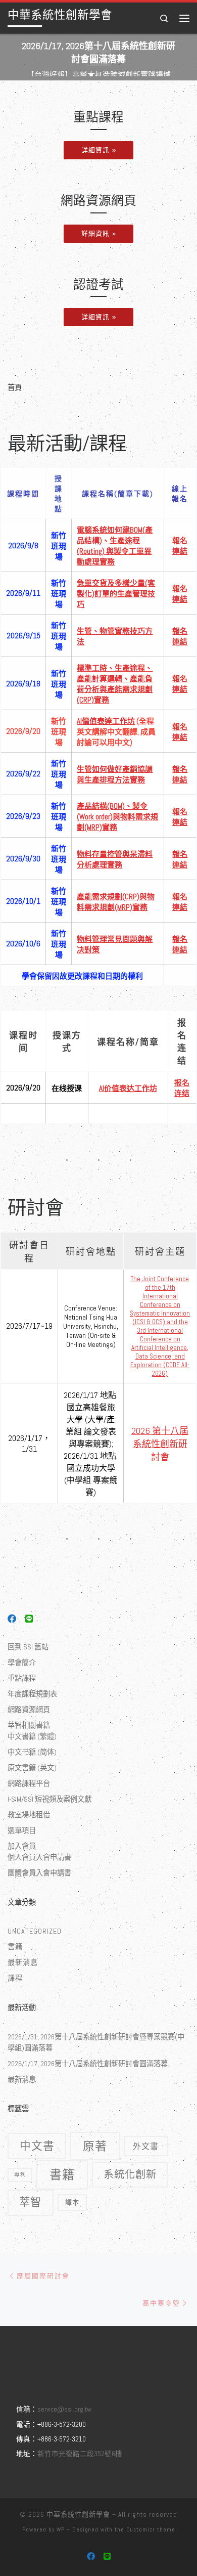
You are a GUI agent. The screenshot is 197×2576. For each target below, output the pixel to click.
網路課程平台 (29, 1783)
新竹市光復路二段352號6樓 (80, 2454)
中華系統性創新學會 (78, 2515)
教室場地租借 (29, 1815)
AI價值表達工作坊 (106, 721)
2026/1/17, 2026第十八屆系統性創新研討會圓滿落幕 (88, 2064)
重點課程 (22, 1678)
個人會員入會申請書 (39, 1857)
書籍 (15, 1947)
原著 (95, 2146)
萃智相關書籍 (29, 1725)
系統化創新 (130, 2174)
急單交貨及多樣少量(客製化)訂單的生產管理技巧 (116, 594)
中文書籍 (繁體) (32, 1736)
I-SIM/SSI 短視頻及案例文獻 (50, 1799)
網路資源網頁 (29, 1710)
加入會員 (22, 1846)
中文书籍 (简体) (32, 1752)
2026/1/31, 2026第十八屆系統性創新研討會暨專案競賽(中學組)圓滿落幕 (96, 2042)
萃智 (30, 2202)
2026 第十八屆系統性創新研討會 (160, 1444)
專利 (20, 2174)
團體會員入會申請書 (39, 1873)
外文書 (146, 2146)
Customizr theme (151, 2529)
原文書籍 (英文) (32, 1768)
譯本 (72, 2202)
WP (61, 2529)
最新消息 (23, 1962)
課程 (15, 1978)
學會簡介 (22, 1663)
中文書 (37, 2146)
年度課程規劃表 (32, 1694)
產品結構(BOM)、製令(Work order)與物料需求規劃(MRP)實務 (117, 817)
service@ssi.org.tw (64, 2409)
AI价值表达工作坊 (128, 1088)
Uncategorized (35, 1931)
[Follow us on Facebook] (12, 1620)
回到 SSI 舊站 (28, 1647)
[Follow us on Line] (29, 1620)
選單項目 (22, 1830)
